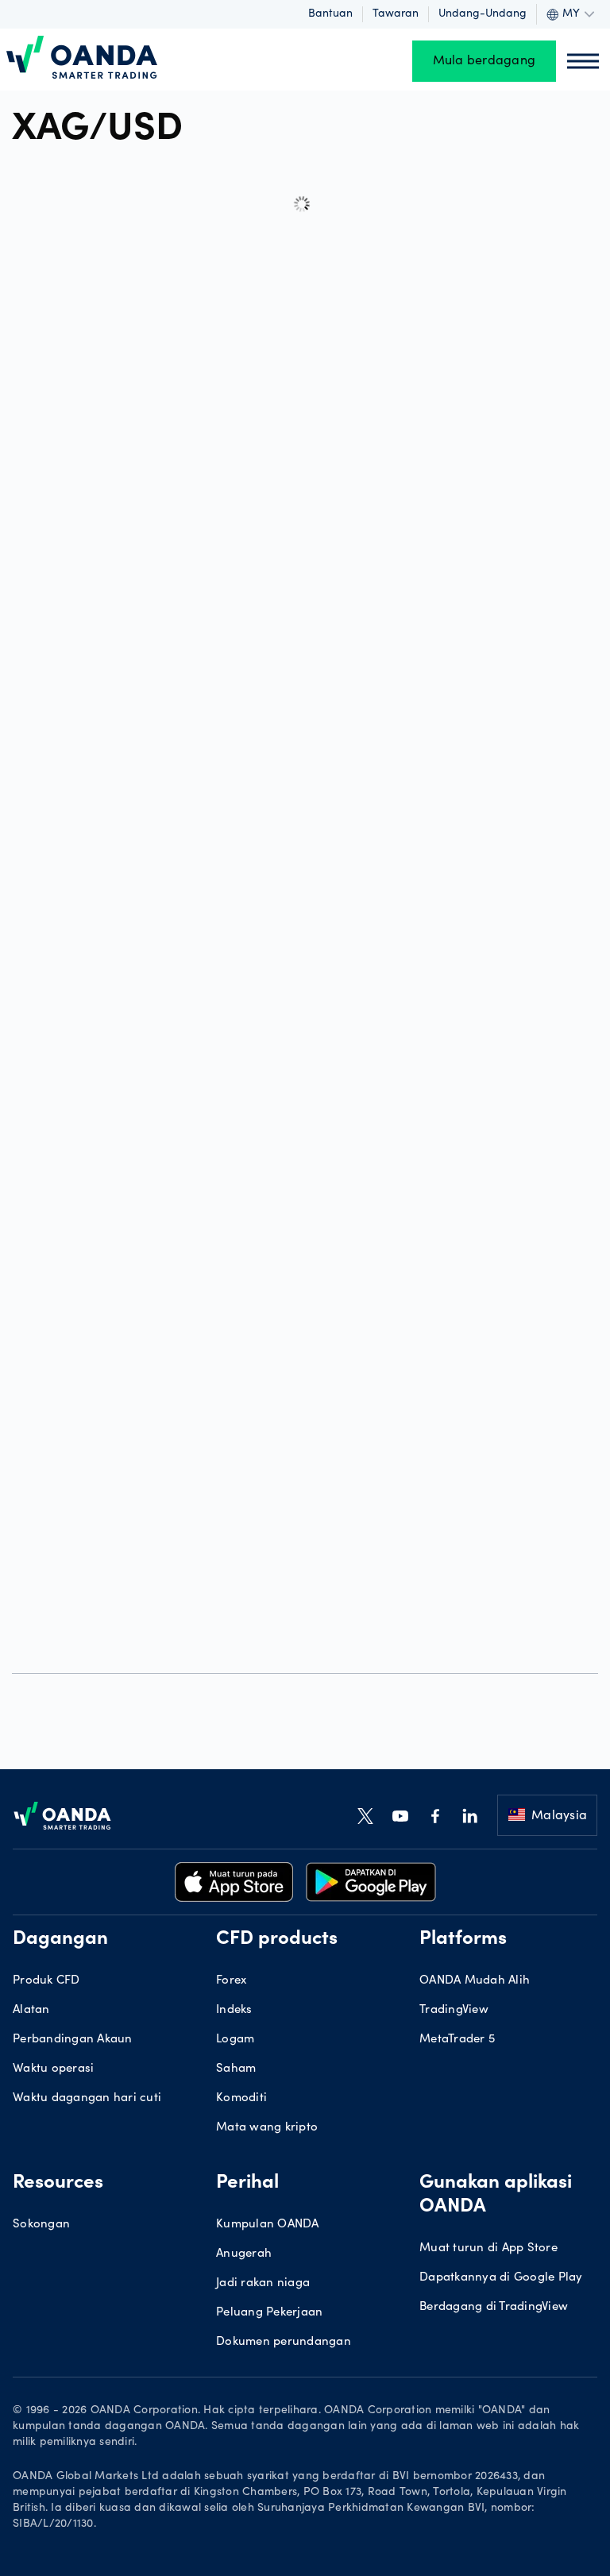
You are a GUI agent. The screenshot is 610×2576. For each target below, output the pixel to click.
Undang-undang (483, 14)
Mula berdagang (485, 61)
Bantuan (330, 14)
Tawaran (396, 14)
